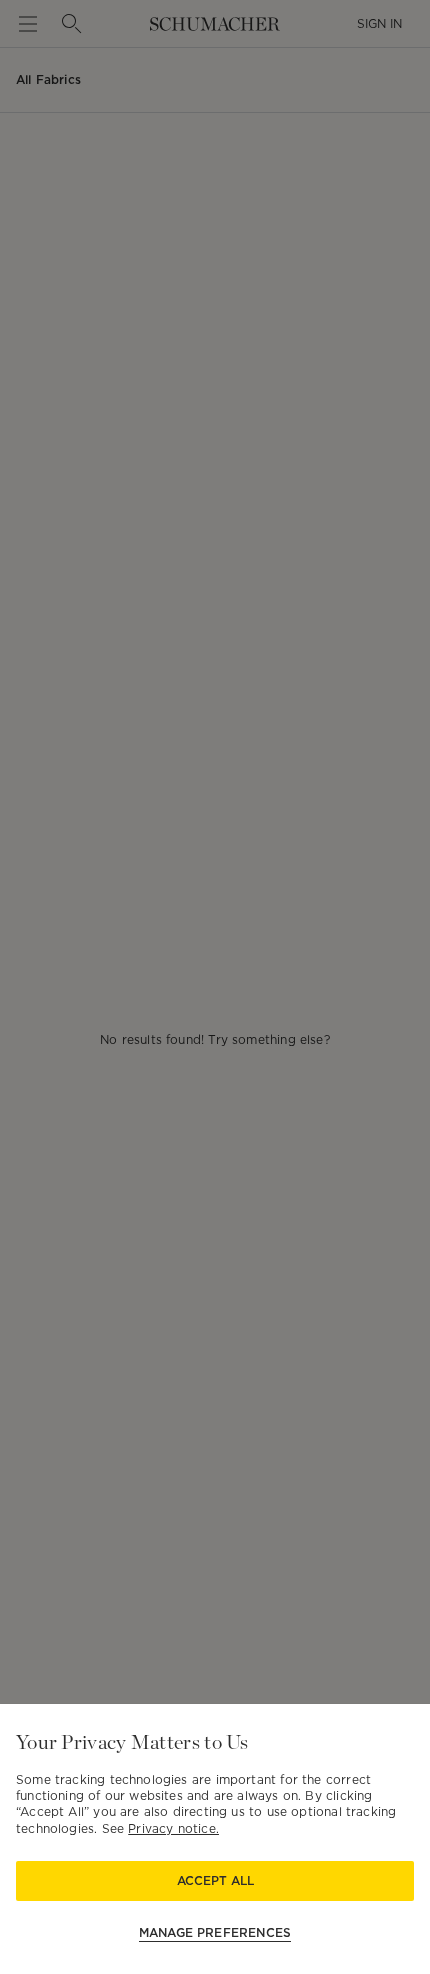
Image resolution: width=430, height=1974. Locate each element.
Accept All (215, 1880)
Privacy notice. (173, 1828)
